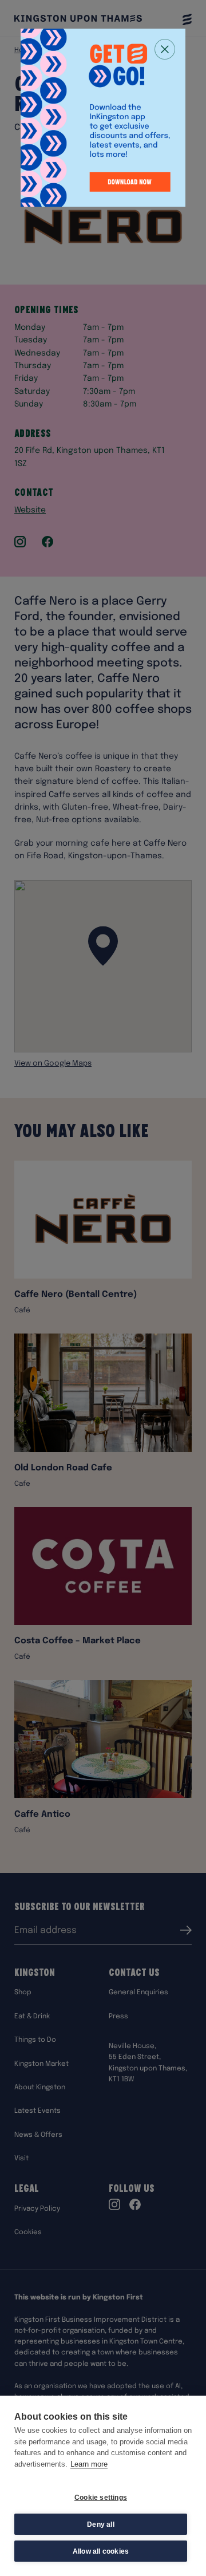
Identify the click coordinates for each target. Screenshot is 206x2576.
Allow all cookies (101, 2551)
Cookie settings (101, 2498)
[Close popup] (165, 49)
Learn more (89, 2464)
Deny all (101, 2524)
